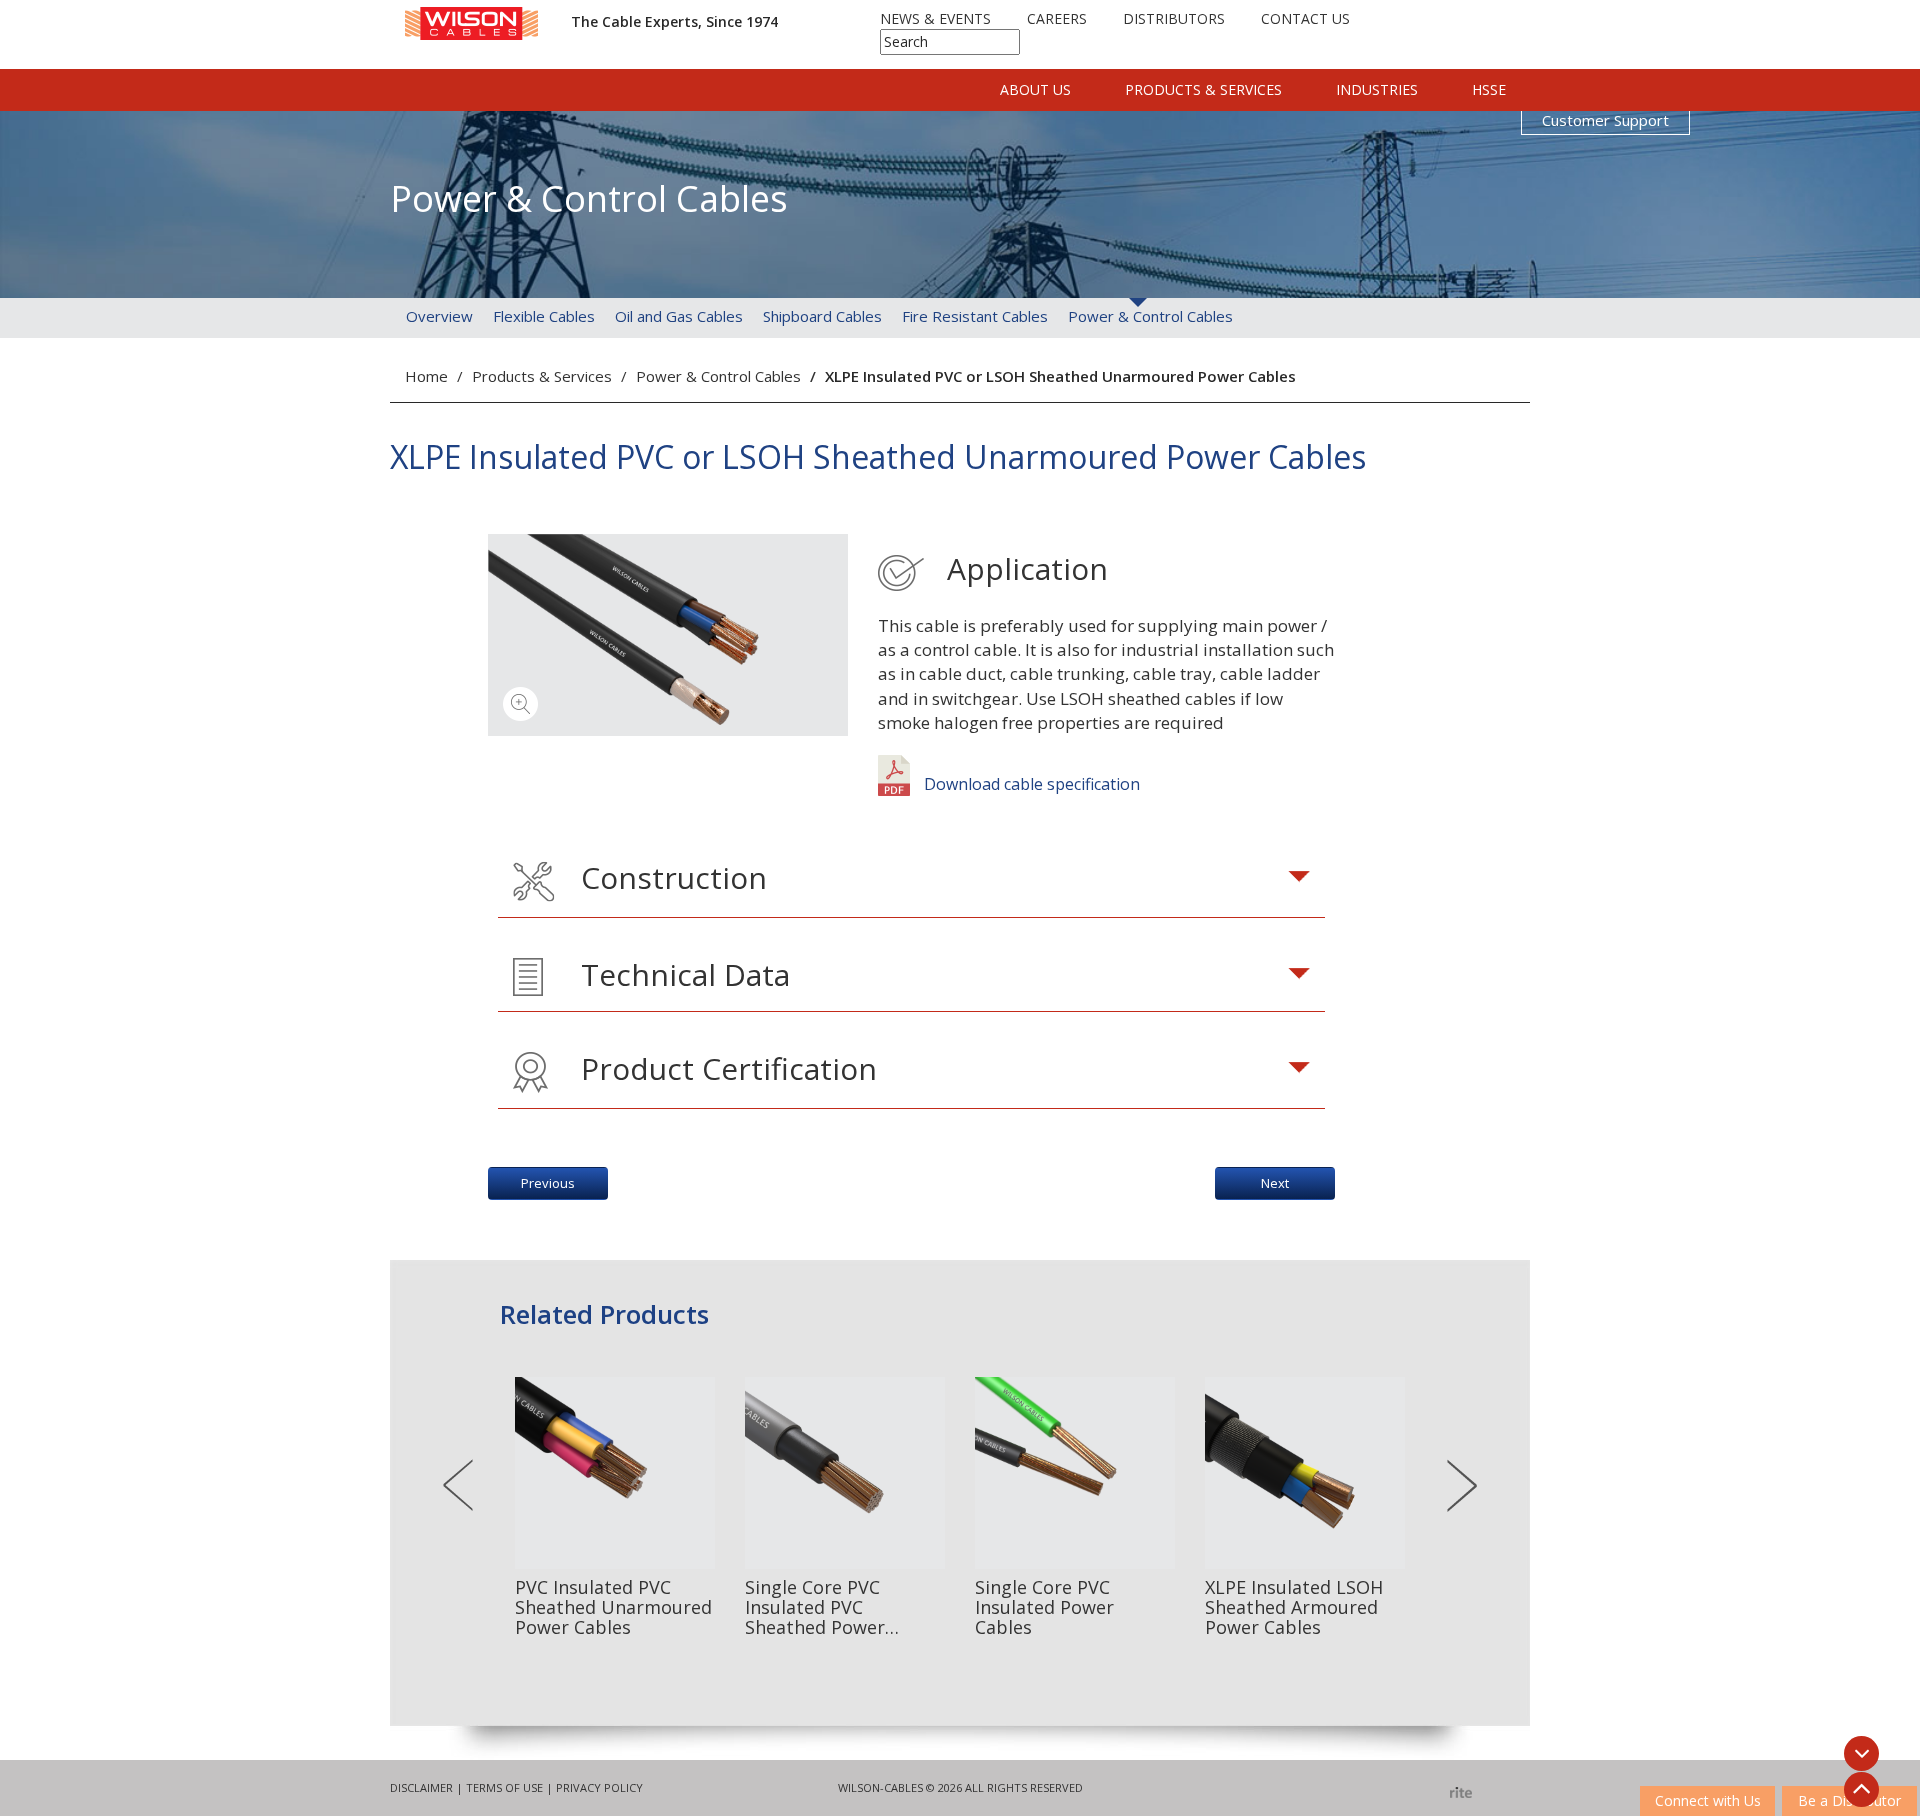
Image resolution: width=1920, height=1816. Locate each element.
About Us (1035, 89)
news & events (935, 18)
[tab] (912, 882)
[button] (912, 882)
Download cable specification (1030, 784)
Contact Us (1305, 18)
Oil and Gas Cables (679, 316)
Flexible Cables (544, 316)
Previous (548, 1183)
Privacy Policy (599, 1787)
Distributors (1174, 18)
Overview (439, 316)
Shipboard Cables (822, 316)
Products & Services (1203, 89)
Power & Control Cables (1150, 316)
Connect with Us (1708, 1800)
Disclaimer (421, 1787)
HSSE (1489, 89)
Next (1275, 1183)
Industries (1377, 89)
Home (426, 376)
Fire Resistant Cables (975, 316)
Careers (1057, 18)
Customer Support (1605, 120)
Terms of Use (504, 1787)
